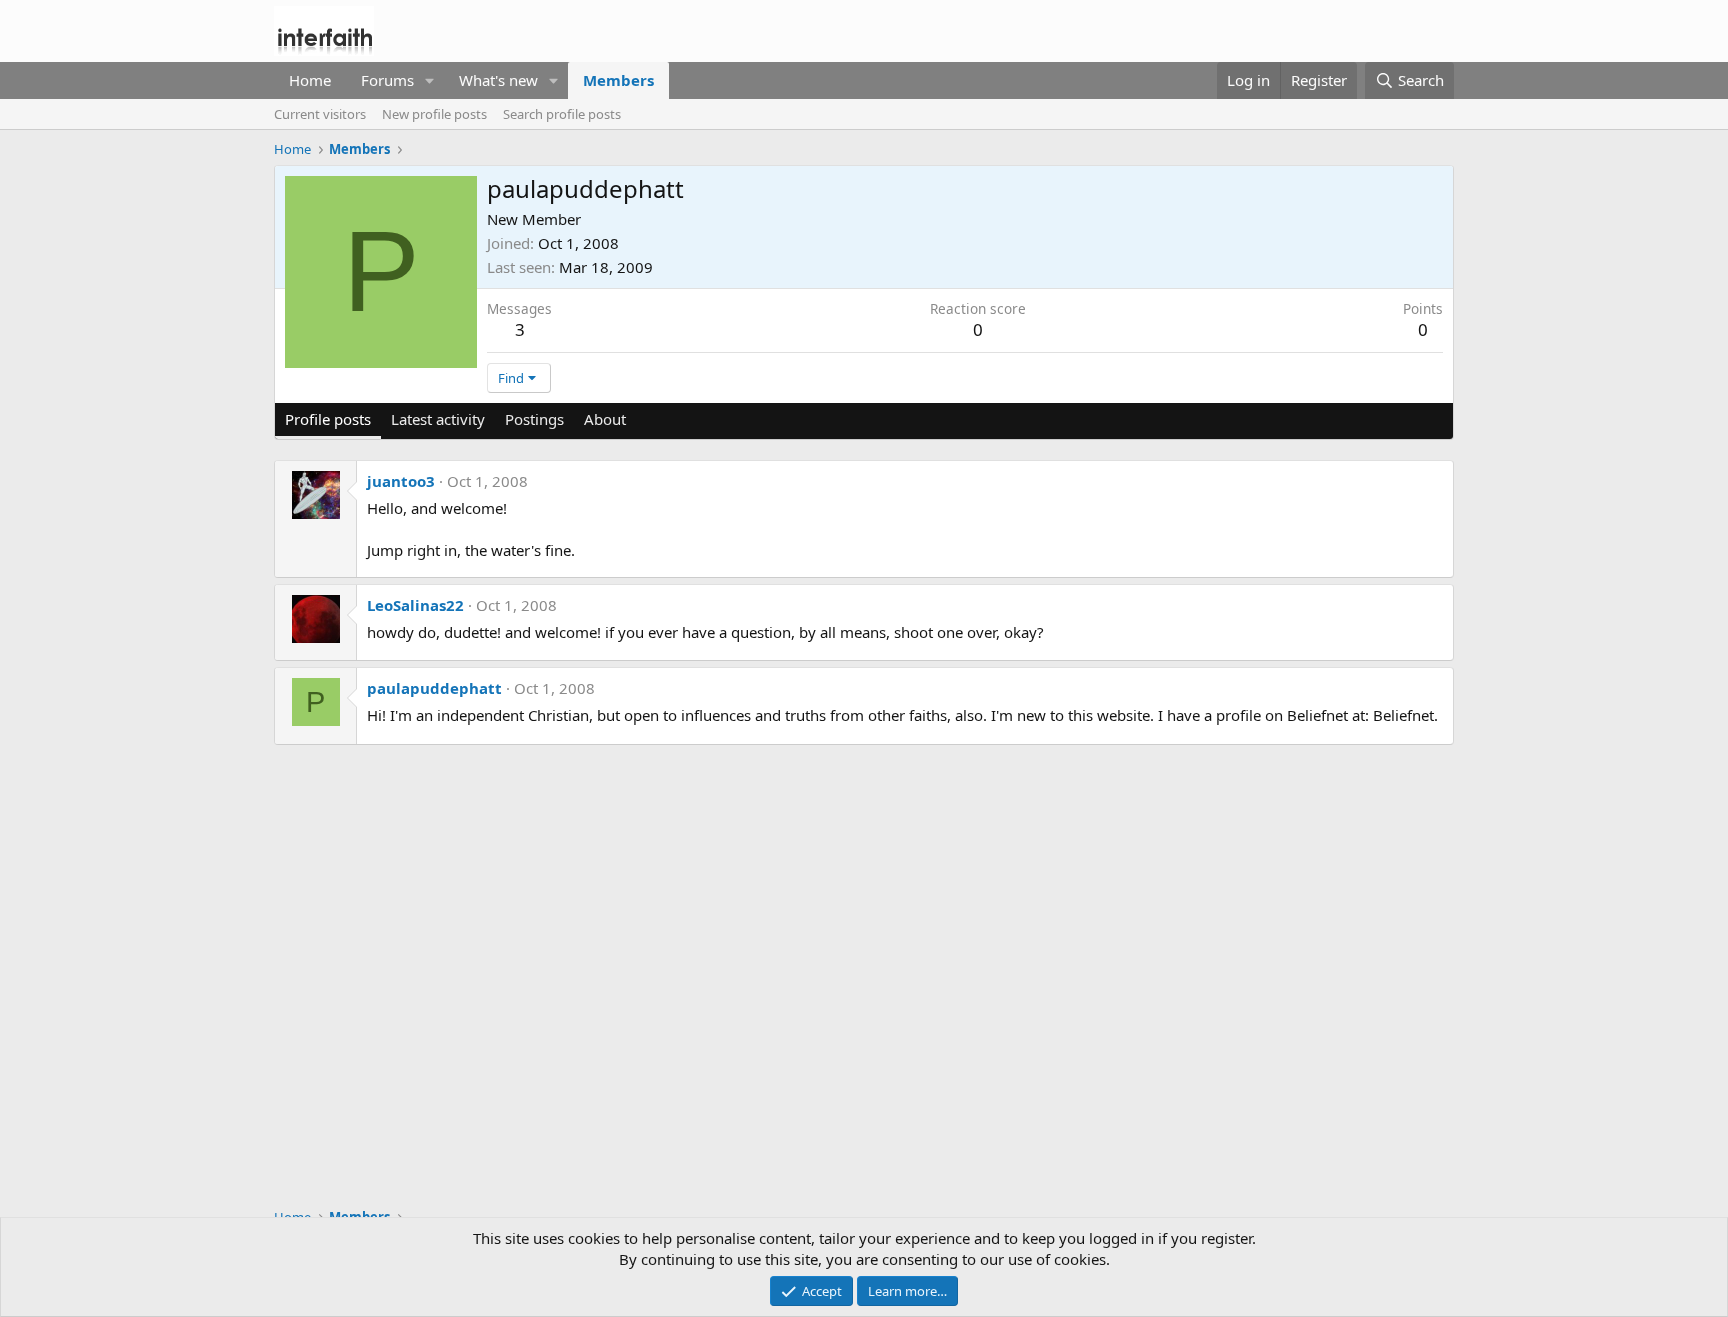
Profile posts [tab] (328, 419)
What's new (498, 80)
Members (618, 80)
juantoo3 (401, 481)
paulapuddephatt (434, 688)
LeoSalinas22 (415, 605)
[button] (430, 80)
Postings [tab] (534, 419)
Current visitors (320, 114)
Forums (387, 80)
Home (310, 80)
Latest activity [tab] (438, 419)
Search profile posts (562, 114)
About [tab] (605, 419)
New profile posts (434, 114)
